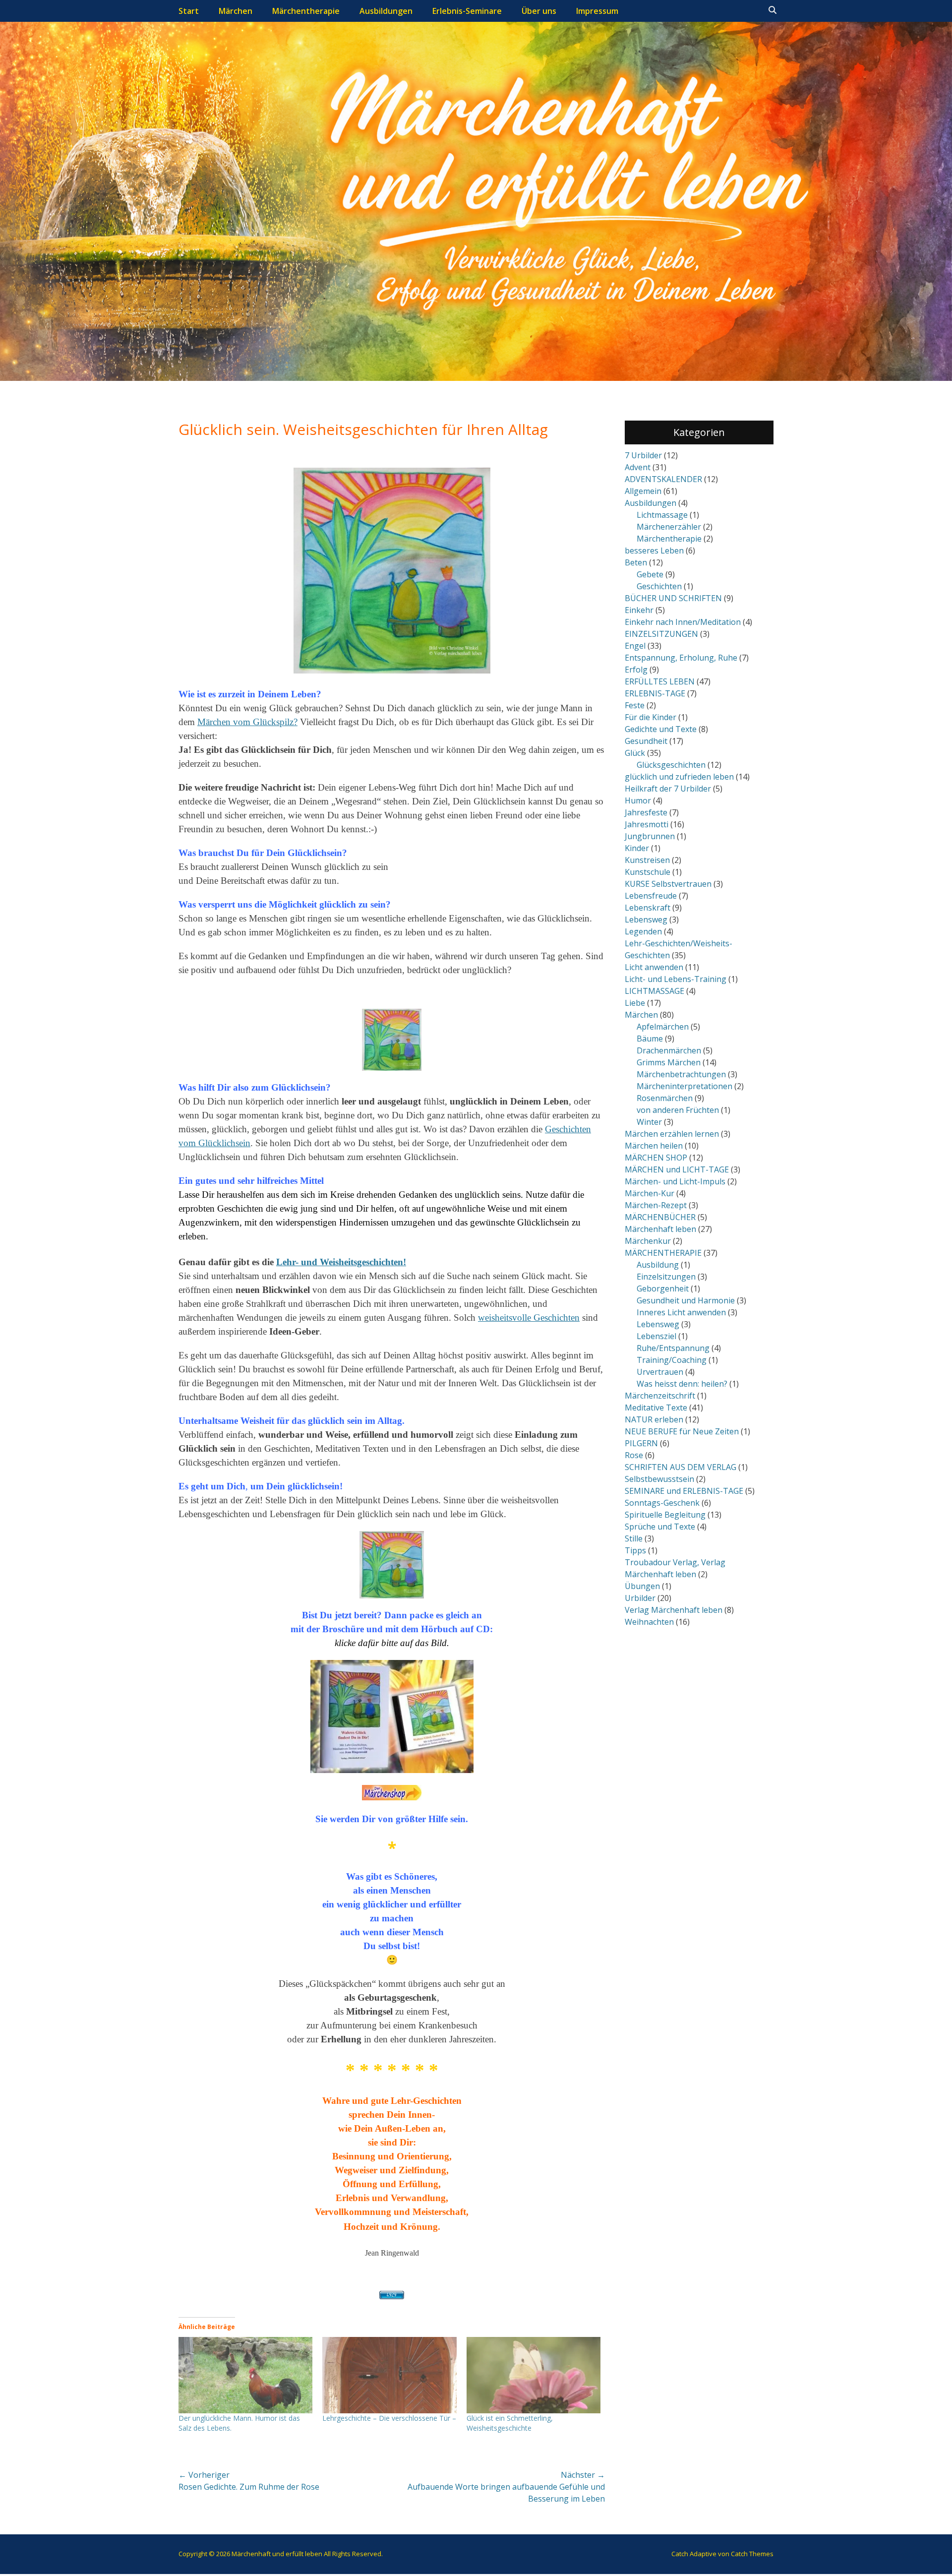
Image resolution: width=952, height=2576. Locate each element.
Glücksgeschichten (671, 765)
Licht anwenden (654, 967)
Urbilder (640, 1598)
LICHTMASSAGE (654, 991)
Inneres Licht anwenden (681, 1312)
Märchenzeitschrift (660, 1396)
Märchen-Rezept (656, 1205)
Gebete (650, 574)
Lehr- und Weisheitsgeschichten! (341, 1262)
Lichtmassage (662, 515)
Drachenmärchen (669, 1050)
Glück (635, 753)
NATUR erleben (654, 1419)
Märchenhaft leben (660, 1229)
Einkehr (639, 610)
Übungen (642, 1586)
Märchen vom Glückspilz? (247, 722)
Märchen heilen (654, 1146)
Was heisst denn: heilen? (682, 1384)
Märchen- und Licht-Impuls (675, 1181)
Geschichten (659, 586)
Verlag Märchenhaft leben (674, 1610)
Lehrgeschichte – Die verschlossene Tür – (389, 2418)
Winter (649, 1122)
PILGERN (641, 1443)
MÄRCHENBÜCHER (660, 1217)
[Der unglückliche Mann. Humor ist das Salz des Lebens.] (245, 2375)
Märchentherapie (306, 11)
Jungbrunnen (650, 836)
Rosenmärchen (665, 1098)
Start (189, 11)
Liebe (635, 1003)
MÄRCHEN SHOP (656, 1158)
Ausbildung (658, 1265)
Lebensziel (656, 1336)
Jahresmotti (647, 824)
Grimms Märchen (669, 1062)
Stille (634, 1538)
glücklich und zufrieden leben (679, 777)
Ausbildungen (386, 11)
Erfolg (636, 670)
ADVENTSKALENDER (663, 479)
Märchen (236, 11)
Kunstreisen (647, 860)
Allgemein (643, 491)
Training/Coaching (672, 1360)
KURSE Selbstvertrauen (668, 884)
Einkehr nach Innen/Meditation (683, 622)
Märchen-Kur (650, 1193)
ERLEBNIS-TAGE (655, 693)
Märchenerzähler (669, 527)
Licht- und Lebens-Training (676, 979)
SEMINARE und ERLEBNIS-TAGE (684, 1491)
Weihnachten (649, 1622)
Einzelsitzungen (666, 1277)
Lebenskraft (648, 908)
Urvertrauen (660, 1372)
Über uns (539, 11)
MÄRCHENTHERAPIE (663, 1253)
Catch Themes (752, 2554)
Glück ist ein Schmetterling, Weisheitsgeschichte (510, 2423)
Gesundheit (646, 741)
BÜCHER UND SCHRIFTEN (673, 598)
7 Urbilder (643, 455)
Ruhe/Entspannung (673, 1348)
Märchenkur (648, 1241)
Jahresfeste (646, 812)
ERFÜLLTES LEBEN (660, 681)
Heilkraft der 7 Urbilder (668, 789)
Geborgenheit (663, 1288)
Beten (636, 562)
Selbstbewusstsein (659, 1479)
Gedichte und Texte (661, 729)
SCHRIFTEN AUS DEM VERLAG (681, 1467)
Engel (635, 646)
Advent (638, 467)
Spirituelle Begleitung (665, 1515)
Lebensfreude (651, 896)
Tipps (635, 1550)
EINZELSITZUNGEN (661, 634)
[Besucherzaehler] (392, 2295)
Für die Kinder (651, 717)
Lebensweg (646, 920)
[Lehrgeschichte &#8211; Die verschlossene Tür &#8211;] (389, 2375)
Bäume (650, 1039)
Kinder (637, 848)
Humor (638, 800)
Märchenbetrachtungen (681, 1074)
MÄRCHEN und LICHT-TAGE (677, 1169)
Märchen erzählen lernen (672, 1134)
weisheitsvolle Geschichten (529, 1318)
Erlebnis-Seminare (467, 11)
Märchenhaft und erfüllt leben (277, 2554)
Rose (634, 1455)
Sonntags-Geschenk (662, 1503)
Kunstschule (648, 872)
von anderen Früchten (678, 1110)
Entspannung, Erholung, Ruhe (681, 658)
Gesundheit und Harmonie (686, 1300)
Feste (635, 705)
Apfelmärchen (663, 1027)
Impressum (597, 11)
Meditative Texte (656, 1408)
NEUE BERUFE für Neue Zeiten (682, 1431)
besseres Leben (654, 551)
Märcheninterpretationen (684, 1086)
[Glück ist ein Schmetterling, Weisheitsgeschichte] (534, 2375)
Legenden (643, 931)
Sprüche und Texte (660, 1527)
